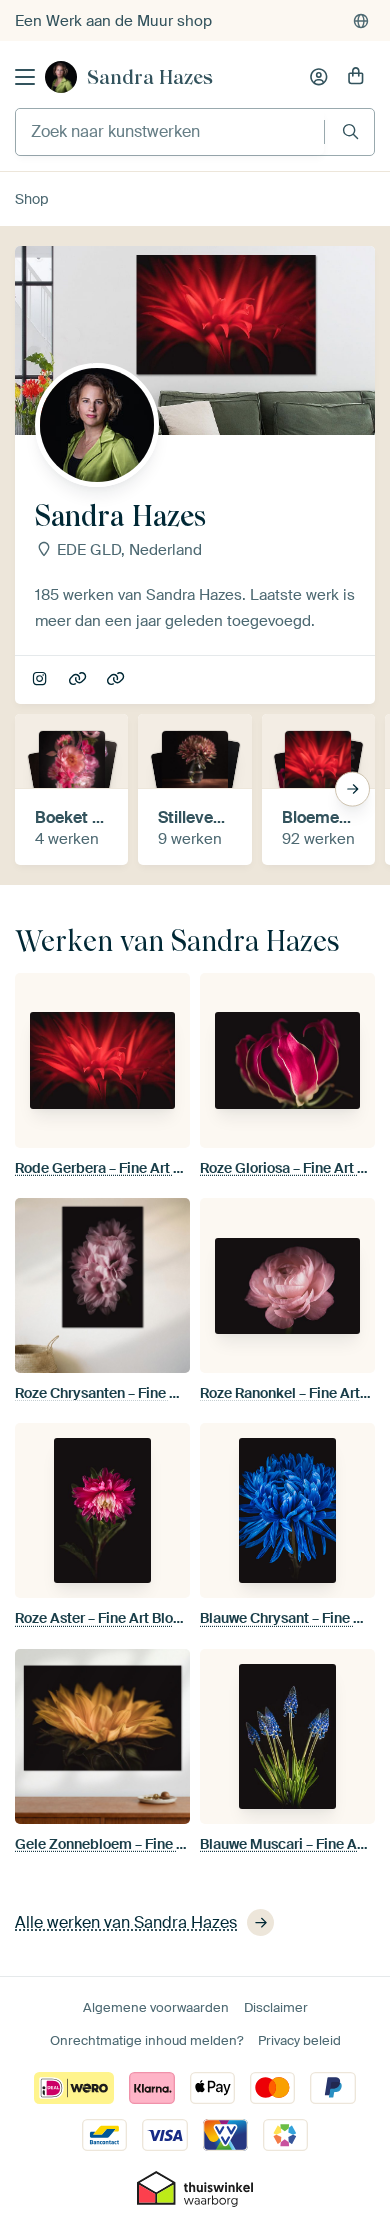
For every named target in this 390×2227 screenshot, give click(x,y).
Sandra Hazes (150, 77)
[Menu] (25, 77)
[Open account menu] (319, 77)
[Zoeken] (350, 131)
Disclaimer (276, 2007)
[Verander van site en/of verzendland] (361, 21)
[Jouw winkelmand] (356, 77)
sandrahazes (41, 680)
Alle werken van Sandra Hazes (126, 1922)
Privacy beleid (299, 2040)
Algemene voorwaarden (156, 2007)
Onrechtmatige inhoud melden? (146, 2040)
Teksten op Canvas (79, 680)
